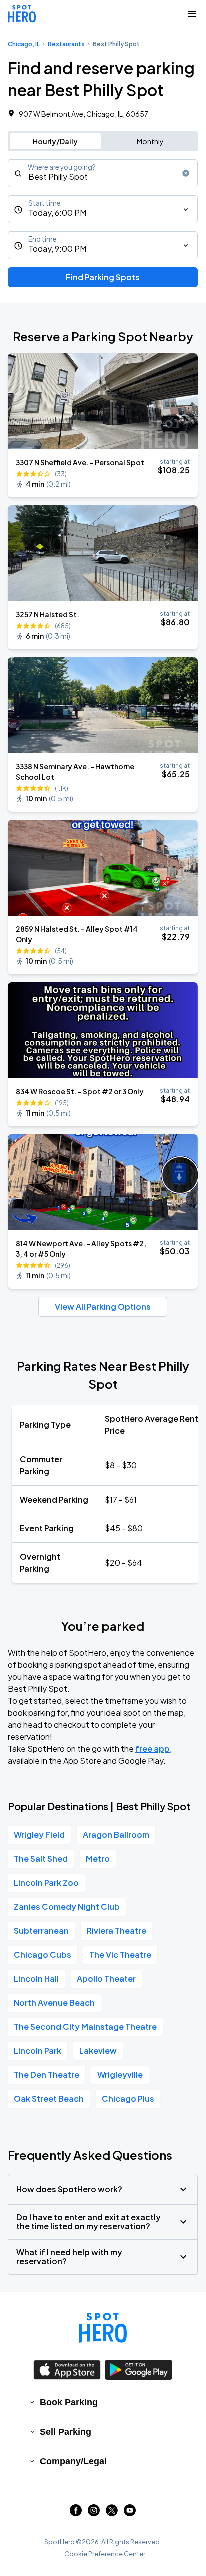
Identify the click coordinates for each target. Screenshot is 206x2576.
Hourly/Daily (55, 141)
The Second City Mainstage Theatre (85, 2026)
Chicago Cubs (43, 1954)
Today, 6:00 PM (57, 213)
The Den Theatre (47, 2074)
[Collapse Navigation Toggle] (192, 14)
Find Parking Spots (103, 277)
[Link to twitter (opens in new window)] (112, 2513)
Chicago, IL (24, 44)
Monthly (150, 141)
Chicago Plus (128, 2098)
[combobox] (103, 173)
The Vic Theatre (120, 1954)
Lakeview (98, 2050)
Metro (98, 1858)
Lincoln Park (38, 2050)
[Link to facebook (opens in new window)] (76, 2513)
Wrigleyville (120, 2074)
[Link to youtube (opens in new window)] (130, 2513)
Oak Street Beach (49, 2098)
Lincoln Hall (36, 1978)
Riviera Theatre (117, 1930)
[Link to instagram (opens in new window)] (94, 2513)
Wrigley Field (39, 1834)
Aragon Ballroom (116, 1834)
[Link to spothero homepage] (103, 2328)
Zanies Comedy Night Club (67, 1906)
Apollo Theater (106, 1978)
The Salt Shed (41, 1858)
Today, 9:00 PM (57, 249)
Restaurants (66, 44)
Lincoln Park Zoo (46, 1882)
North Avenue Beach (54, 2002)
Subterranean (41, 1930)
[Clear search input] (186, 173)
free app (153, 1748)
